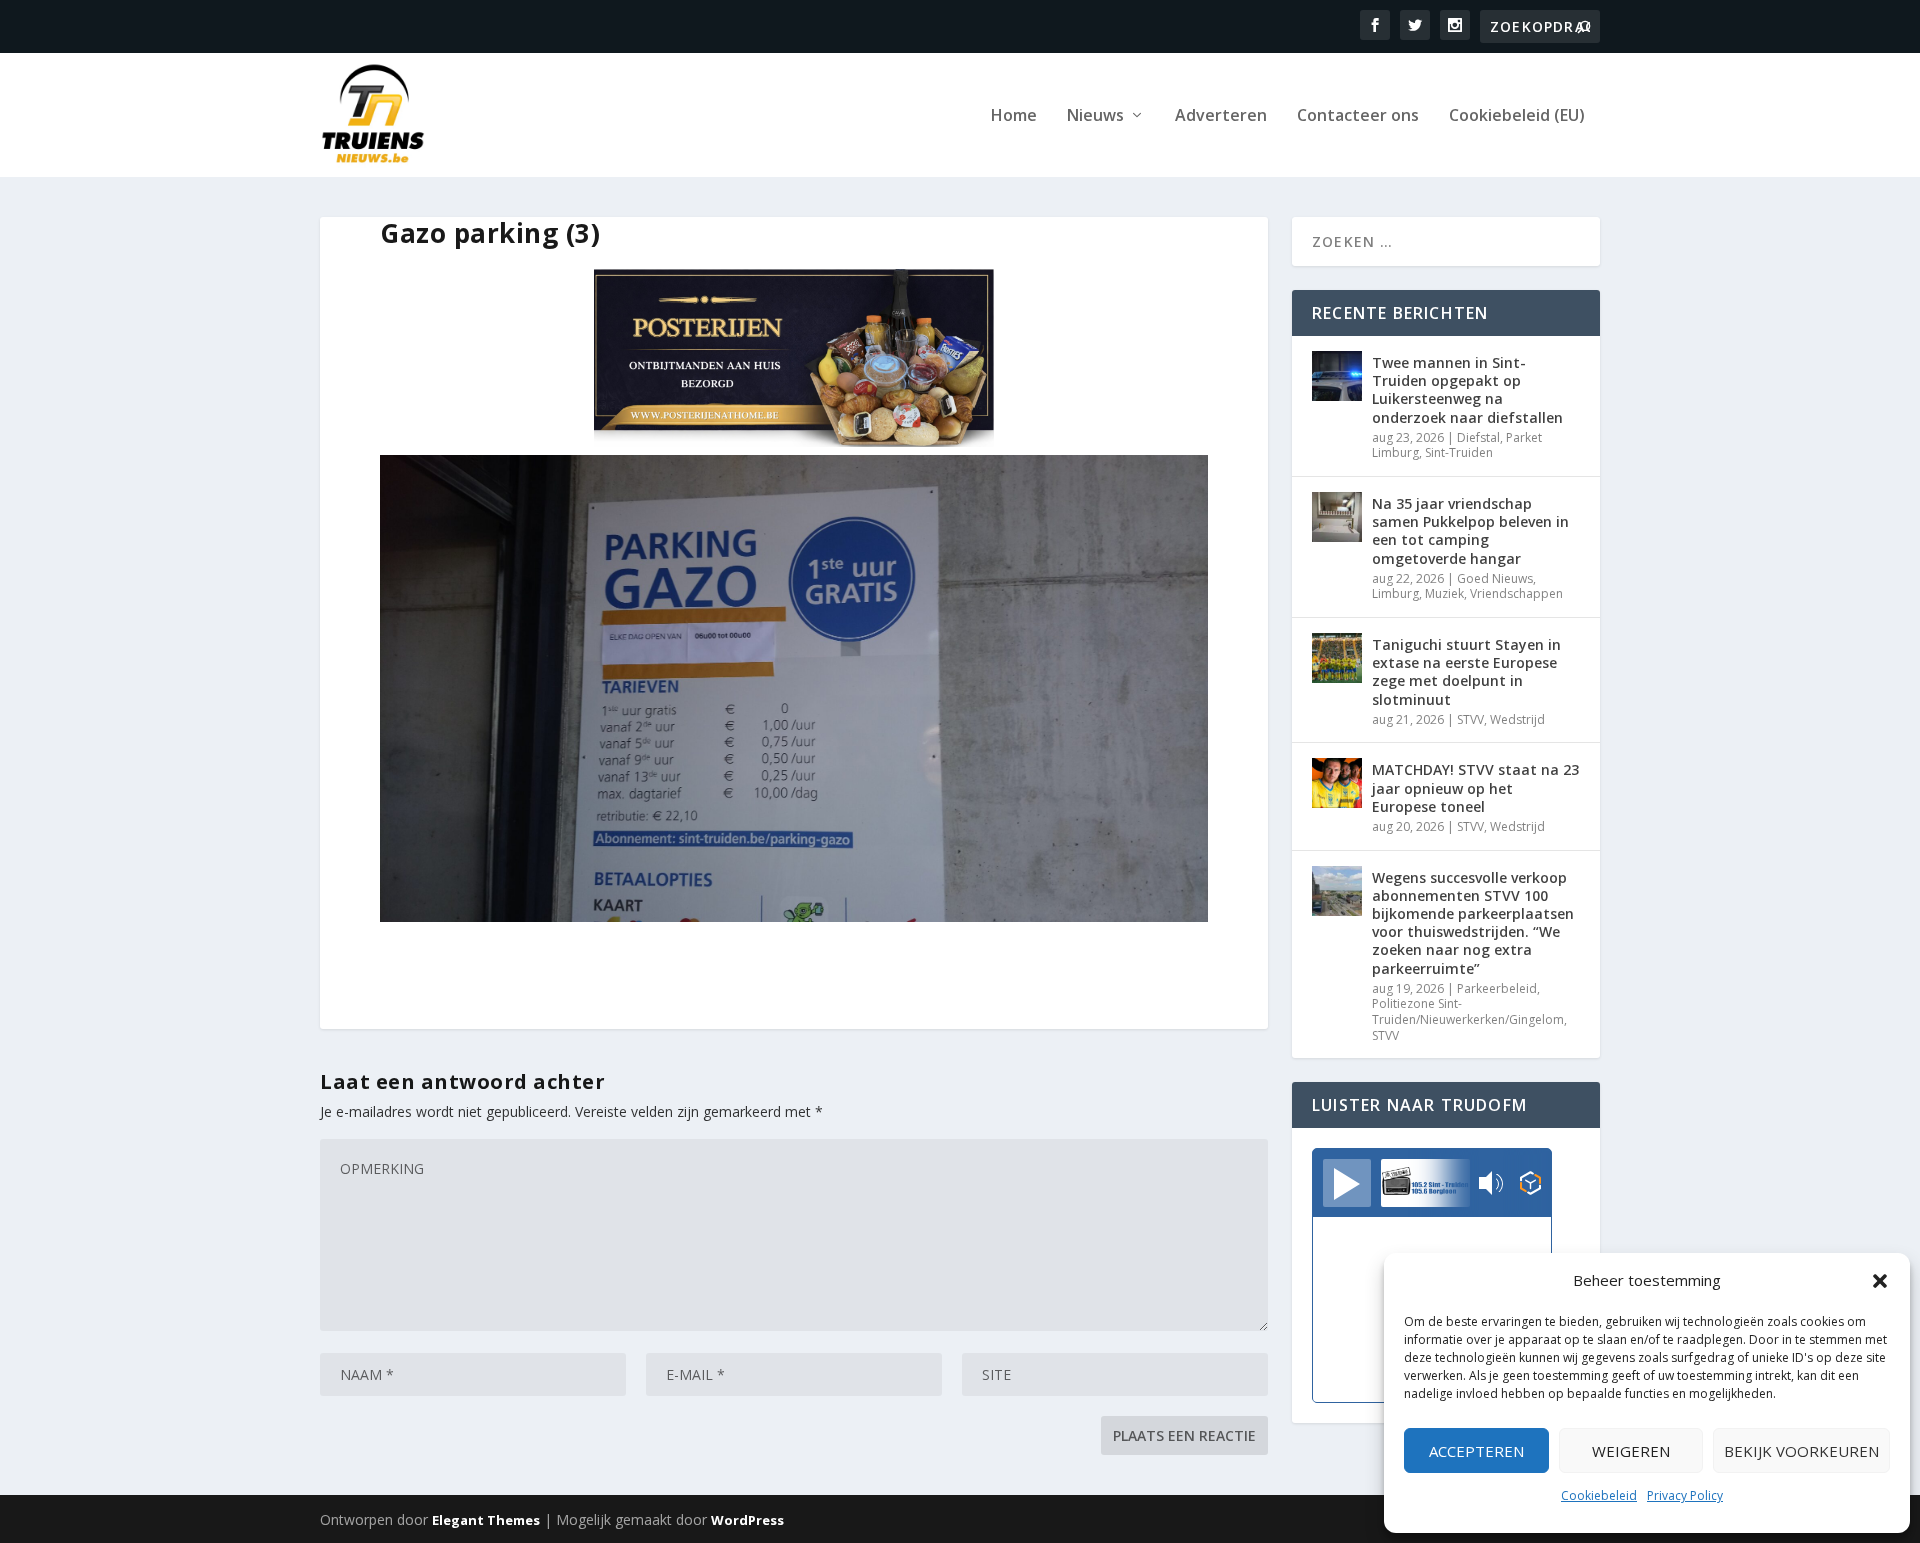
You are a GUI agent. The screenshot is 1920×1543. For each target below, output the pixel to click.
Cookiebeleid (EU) (1517, 116)
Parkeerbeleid (1497, 988)
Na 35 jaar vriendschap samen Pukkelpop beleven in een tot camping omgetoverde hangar (1470, 531)
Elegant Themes (486, 1520)
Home (1014, 116)
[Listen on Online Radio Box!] (1530, 1185)
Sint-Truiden (1459, 452)
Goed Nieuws (1495, 578)
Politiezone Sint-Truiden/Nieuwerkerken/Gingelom (1468, 1011)
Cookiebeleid (1599, 1495)
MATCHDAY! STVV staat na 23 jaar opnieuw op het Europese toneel (1475, 787)
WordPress (747, 1520)
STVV (1470, 719)
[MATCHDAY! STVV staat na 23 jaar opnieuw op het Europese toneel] (1337, 783)
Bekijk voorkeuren (1801, 1451)
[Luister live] (1347, 1183)
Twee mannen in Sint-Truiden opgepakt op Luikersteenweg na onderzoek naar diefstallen (1467, 390)
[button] (1880, 1281)
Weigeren (1631, 1451)
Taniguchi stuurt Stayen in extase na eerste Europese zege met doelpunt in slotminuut (1466, 672)
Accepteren (1476, 1451)
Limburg (1395, 593)
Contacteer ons (1358, 116)
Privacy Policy (1685, 1495)
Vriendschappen (1516, 593)
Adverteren (1221, 116)
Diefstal (1478, 437)
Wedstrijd (1517, 719)
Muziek (1444, 593)
